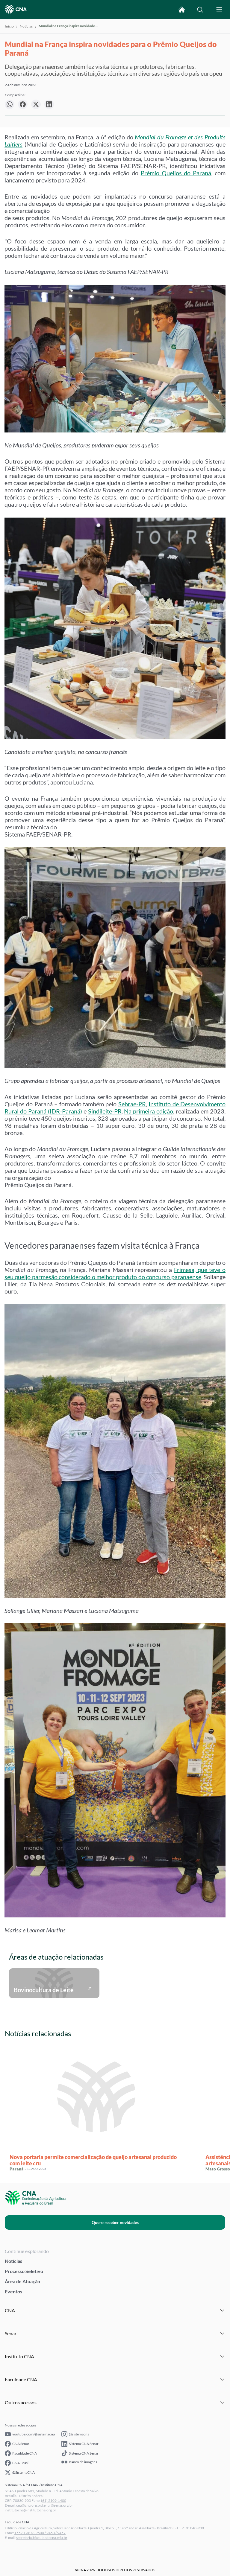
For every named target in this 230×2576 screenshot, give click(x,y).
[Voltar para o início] (182, 10)
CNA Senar (21, 2444)
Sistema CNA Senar (84, 2444)
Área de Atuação (22, 2281)
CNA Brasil (21, 2463)
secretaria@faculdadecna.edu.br (42, 2538)
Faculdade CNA (25, 2453)
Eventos (13, 2291)
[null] (10, 104)
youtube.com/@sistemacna (34, 2434)
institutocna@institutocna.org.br (31, 2510)
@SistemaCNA (24, 2472)
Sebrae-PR (132, 1104)
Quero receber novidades (115, 2222)
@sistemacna (79, 2434)
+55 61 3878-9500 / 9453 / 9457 (40, 2533)
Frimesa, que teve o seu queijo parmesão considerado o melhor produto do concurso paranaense (115, 1273)
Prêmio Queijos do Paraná (176, 173)
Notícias (26, 26)
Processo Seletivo (24, 2271)
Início (9, 26)
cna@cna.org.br (29, 2505)
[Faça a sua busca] (200, 10)
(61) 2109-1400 (54, 2500)
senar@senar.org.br (58, 2505)
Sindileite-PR (105, 1111)
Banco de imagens (83, 2462)
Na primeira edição (149, 1111)
